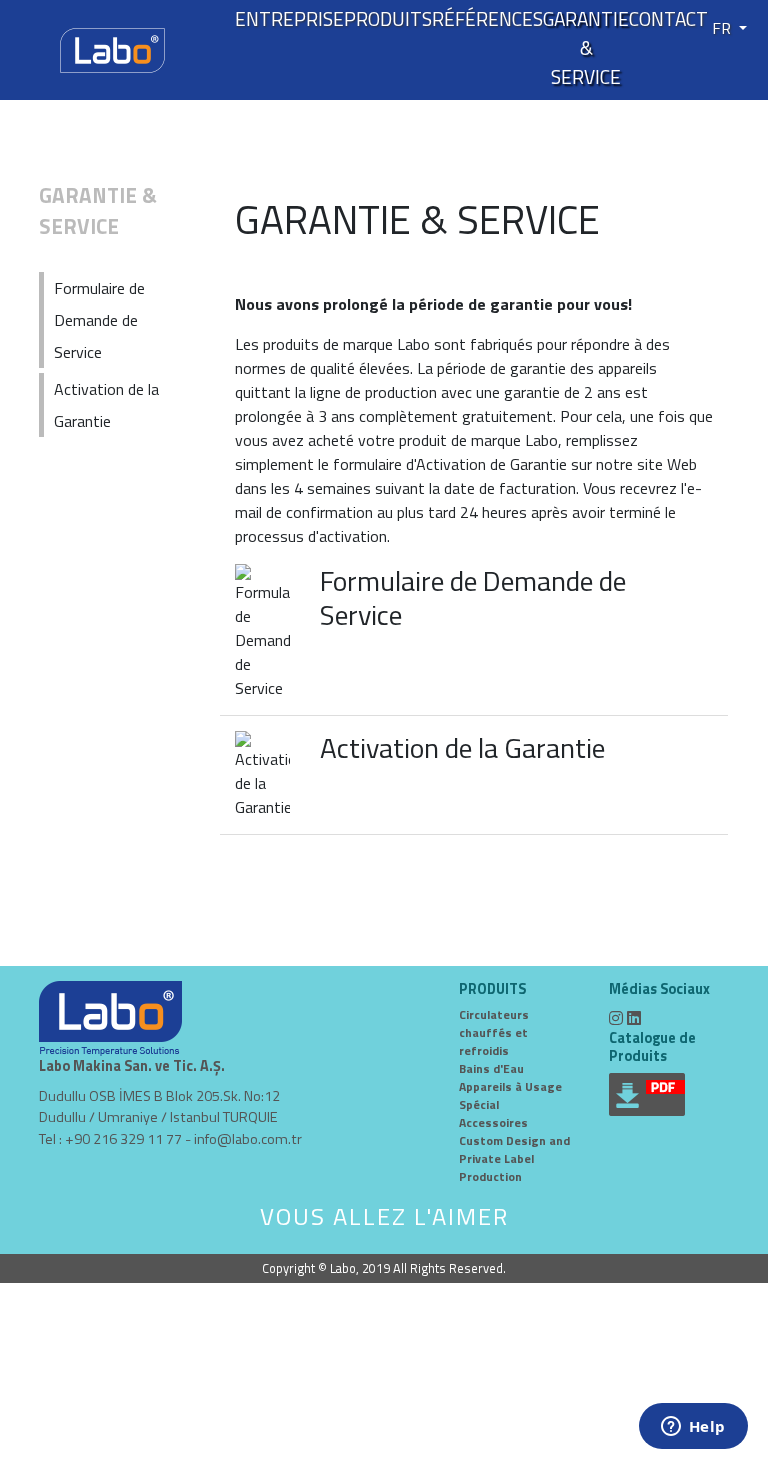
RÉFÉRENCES (487, 19)
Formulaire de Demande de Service (473, 597)
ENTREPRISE (289, 19)
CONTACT (668, 19)
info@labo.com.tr (248, 1139)
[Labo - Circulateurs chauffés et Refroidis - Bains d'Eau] (112, 48)
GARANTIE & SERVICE (586, 48)
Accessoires (493, 1122)
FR (723, 28)
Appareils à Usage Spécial (510, 1095)
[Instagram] (616, 1018)
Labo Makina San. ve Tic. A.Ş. (132, 1066)
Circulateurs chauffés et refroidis (494, 1032)
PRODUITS (388, 19)
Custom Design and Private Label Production (514, 1158)
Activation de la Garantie (462, 747)
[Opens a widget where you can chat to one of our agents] (693, 1428)
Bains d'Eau (491, 1068)
